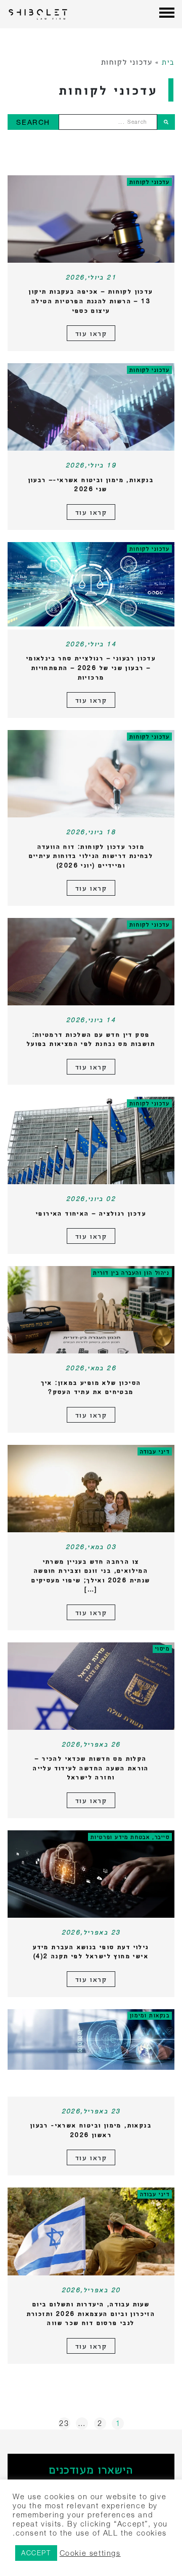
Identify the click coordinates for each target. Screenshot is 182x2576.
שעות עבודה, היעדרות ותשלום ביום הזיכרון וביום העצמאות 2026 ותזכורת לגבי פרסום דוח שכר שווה (91, 2313)
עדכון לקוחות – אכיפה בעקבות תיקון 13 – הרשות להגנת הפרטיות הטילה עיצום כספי (91, 301)
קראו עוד (91, 333)
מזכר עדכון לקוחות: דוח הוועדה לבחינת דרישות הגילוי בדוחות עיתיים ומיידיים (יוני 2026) (91, 856)
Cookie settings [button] (90, 2553)
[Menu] (167, 14)
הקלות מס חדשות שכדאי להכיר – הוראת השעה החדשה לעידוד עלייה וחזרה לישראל (91, 1768)
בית (168, 62)
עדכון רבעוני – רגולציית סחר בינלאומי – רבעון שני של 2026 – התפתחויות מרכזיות (91, 667)
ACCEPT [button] (36, 2553)
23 (64, 2423)
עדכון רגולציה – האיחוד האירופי (91, 1213)
